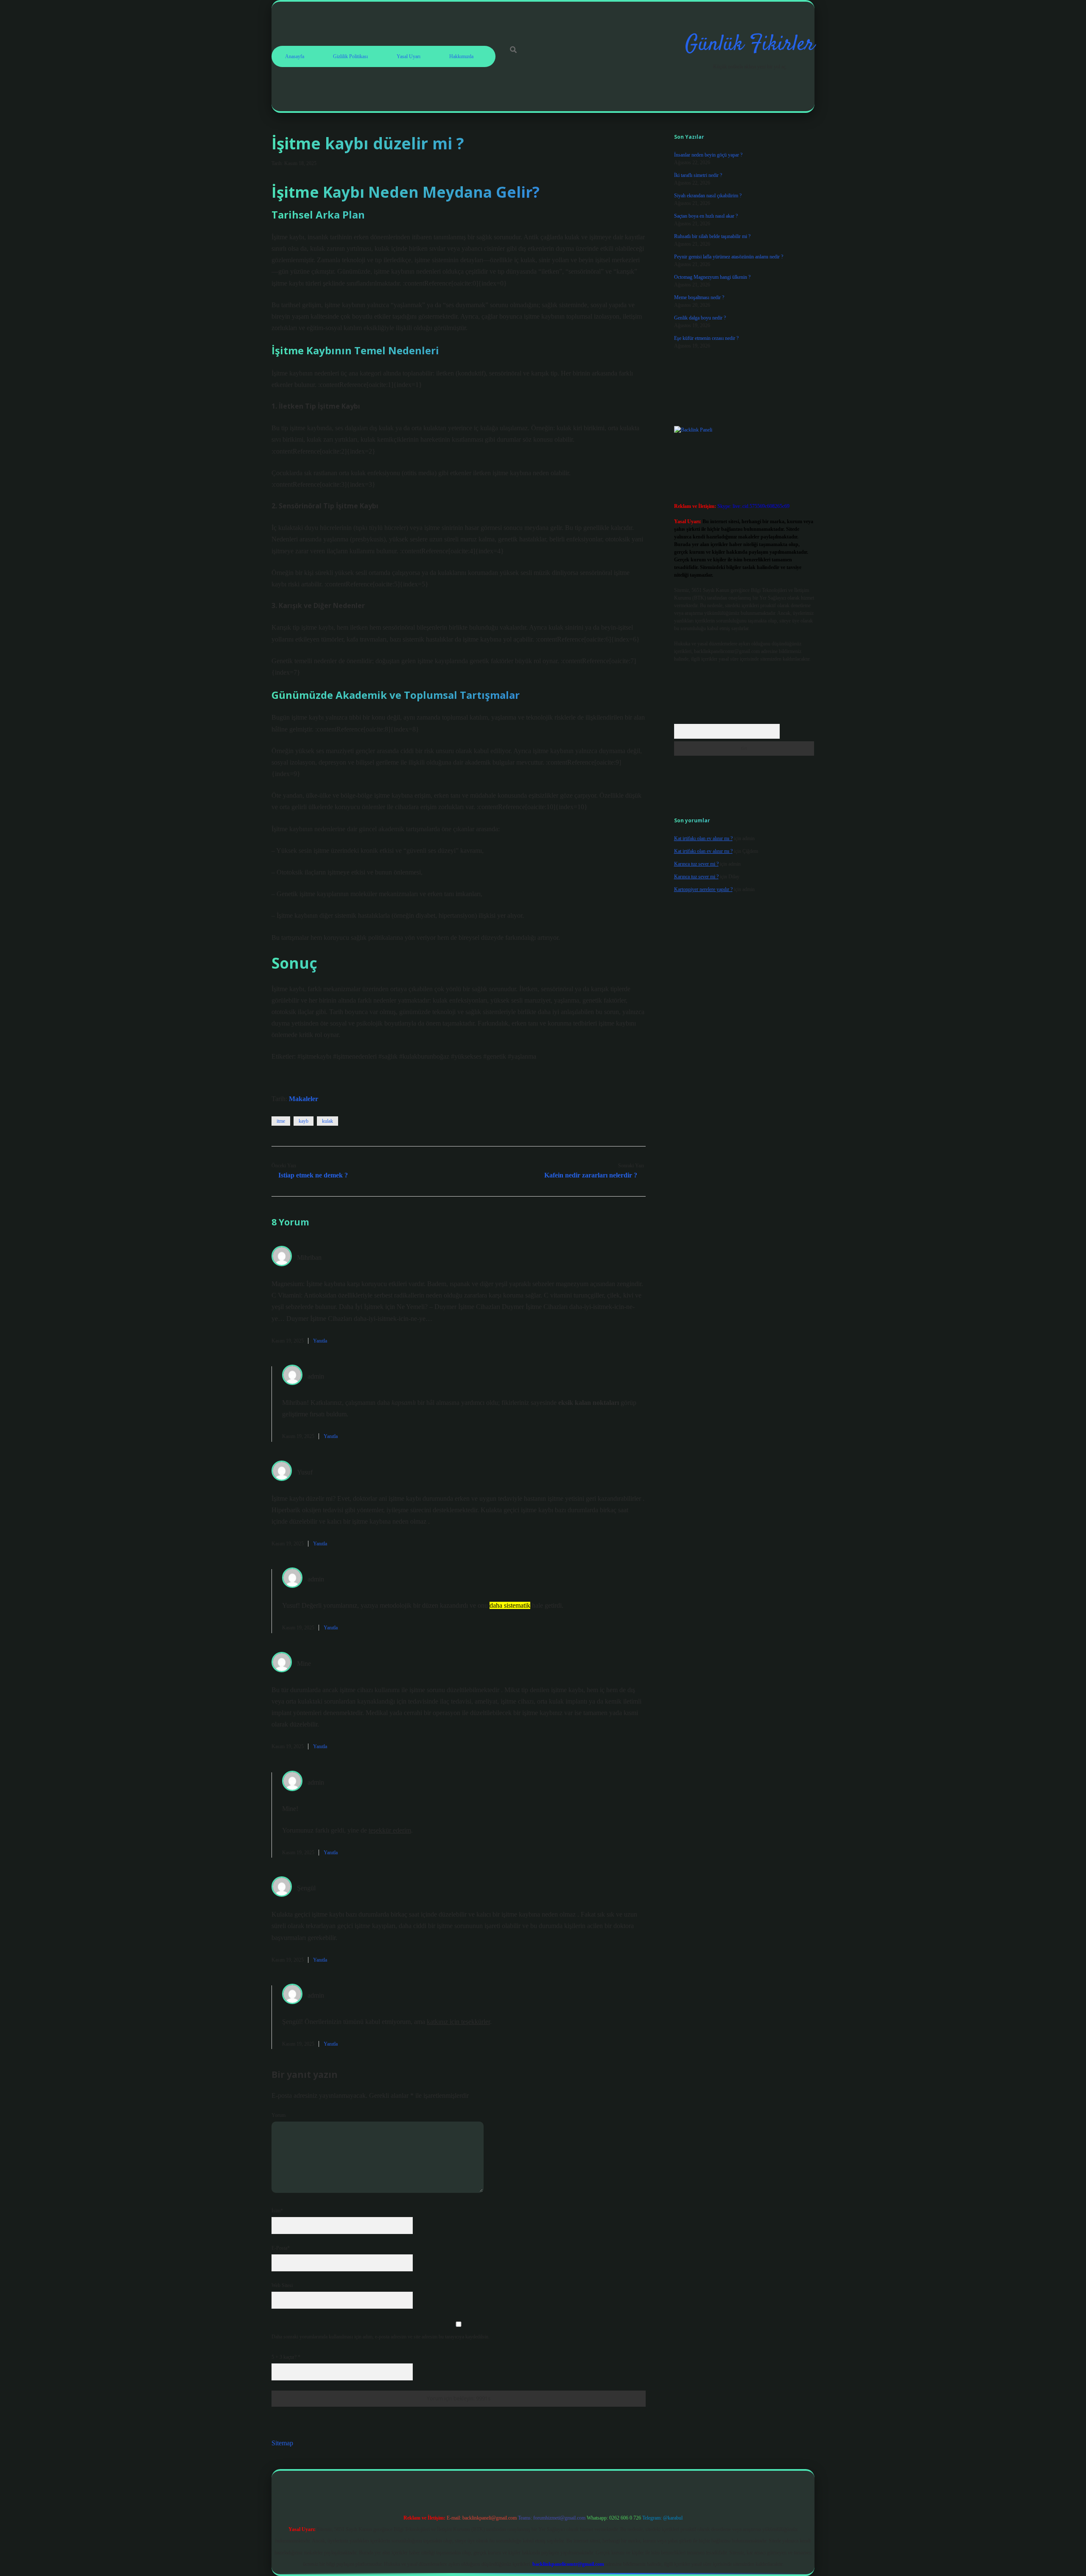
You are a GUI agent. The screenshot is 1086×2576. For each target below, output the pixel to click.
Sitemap (282, 2443)
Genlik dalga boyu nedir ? (700, 318)
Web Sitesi (282, 2285)
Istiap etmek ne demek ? (313, 1175)
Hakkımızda (461, 56)
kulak (327, 1121)
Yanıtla (320, 1341)
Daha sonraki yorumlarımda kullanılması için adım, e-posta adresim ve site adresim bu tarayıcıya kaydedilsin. (381, 2337)
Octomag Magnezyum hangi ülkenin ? (712, 277)
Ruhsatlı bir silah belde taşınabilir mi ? (712, 236)
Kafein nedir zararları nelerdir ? (591, 1175)
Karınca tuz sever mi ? (696, 864)
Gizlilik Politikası (350, 56)
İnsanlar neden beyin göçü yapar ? (708, 155)
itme (281, 1121)
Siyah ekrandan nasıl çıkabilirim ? (708, 196)
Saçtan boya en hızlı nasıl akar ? (706, 216)
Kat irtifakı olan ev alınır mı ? (703, 838)
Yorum (278, 2115)
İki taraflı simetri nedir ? (698, 175)
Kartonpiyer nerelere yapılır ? (703, 889)
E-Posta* (281, 2248)
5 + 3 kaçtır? (286, 2357)
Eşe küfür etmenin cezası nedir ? (706, 338)
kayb (304, 1121)
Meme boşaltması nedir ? (699, 297)
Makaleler (304, 1099)
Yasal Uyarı (409, 56)
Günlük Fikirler (750, 45)
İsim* (277, 2211)
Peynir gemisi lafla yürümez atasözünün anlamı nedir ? (729, 257)
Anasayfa (295, 56)
